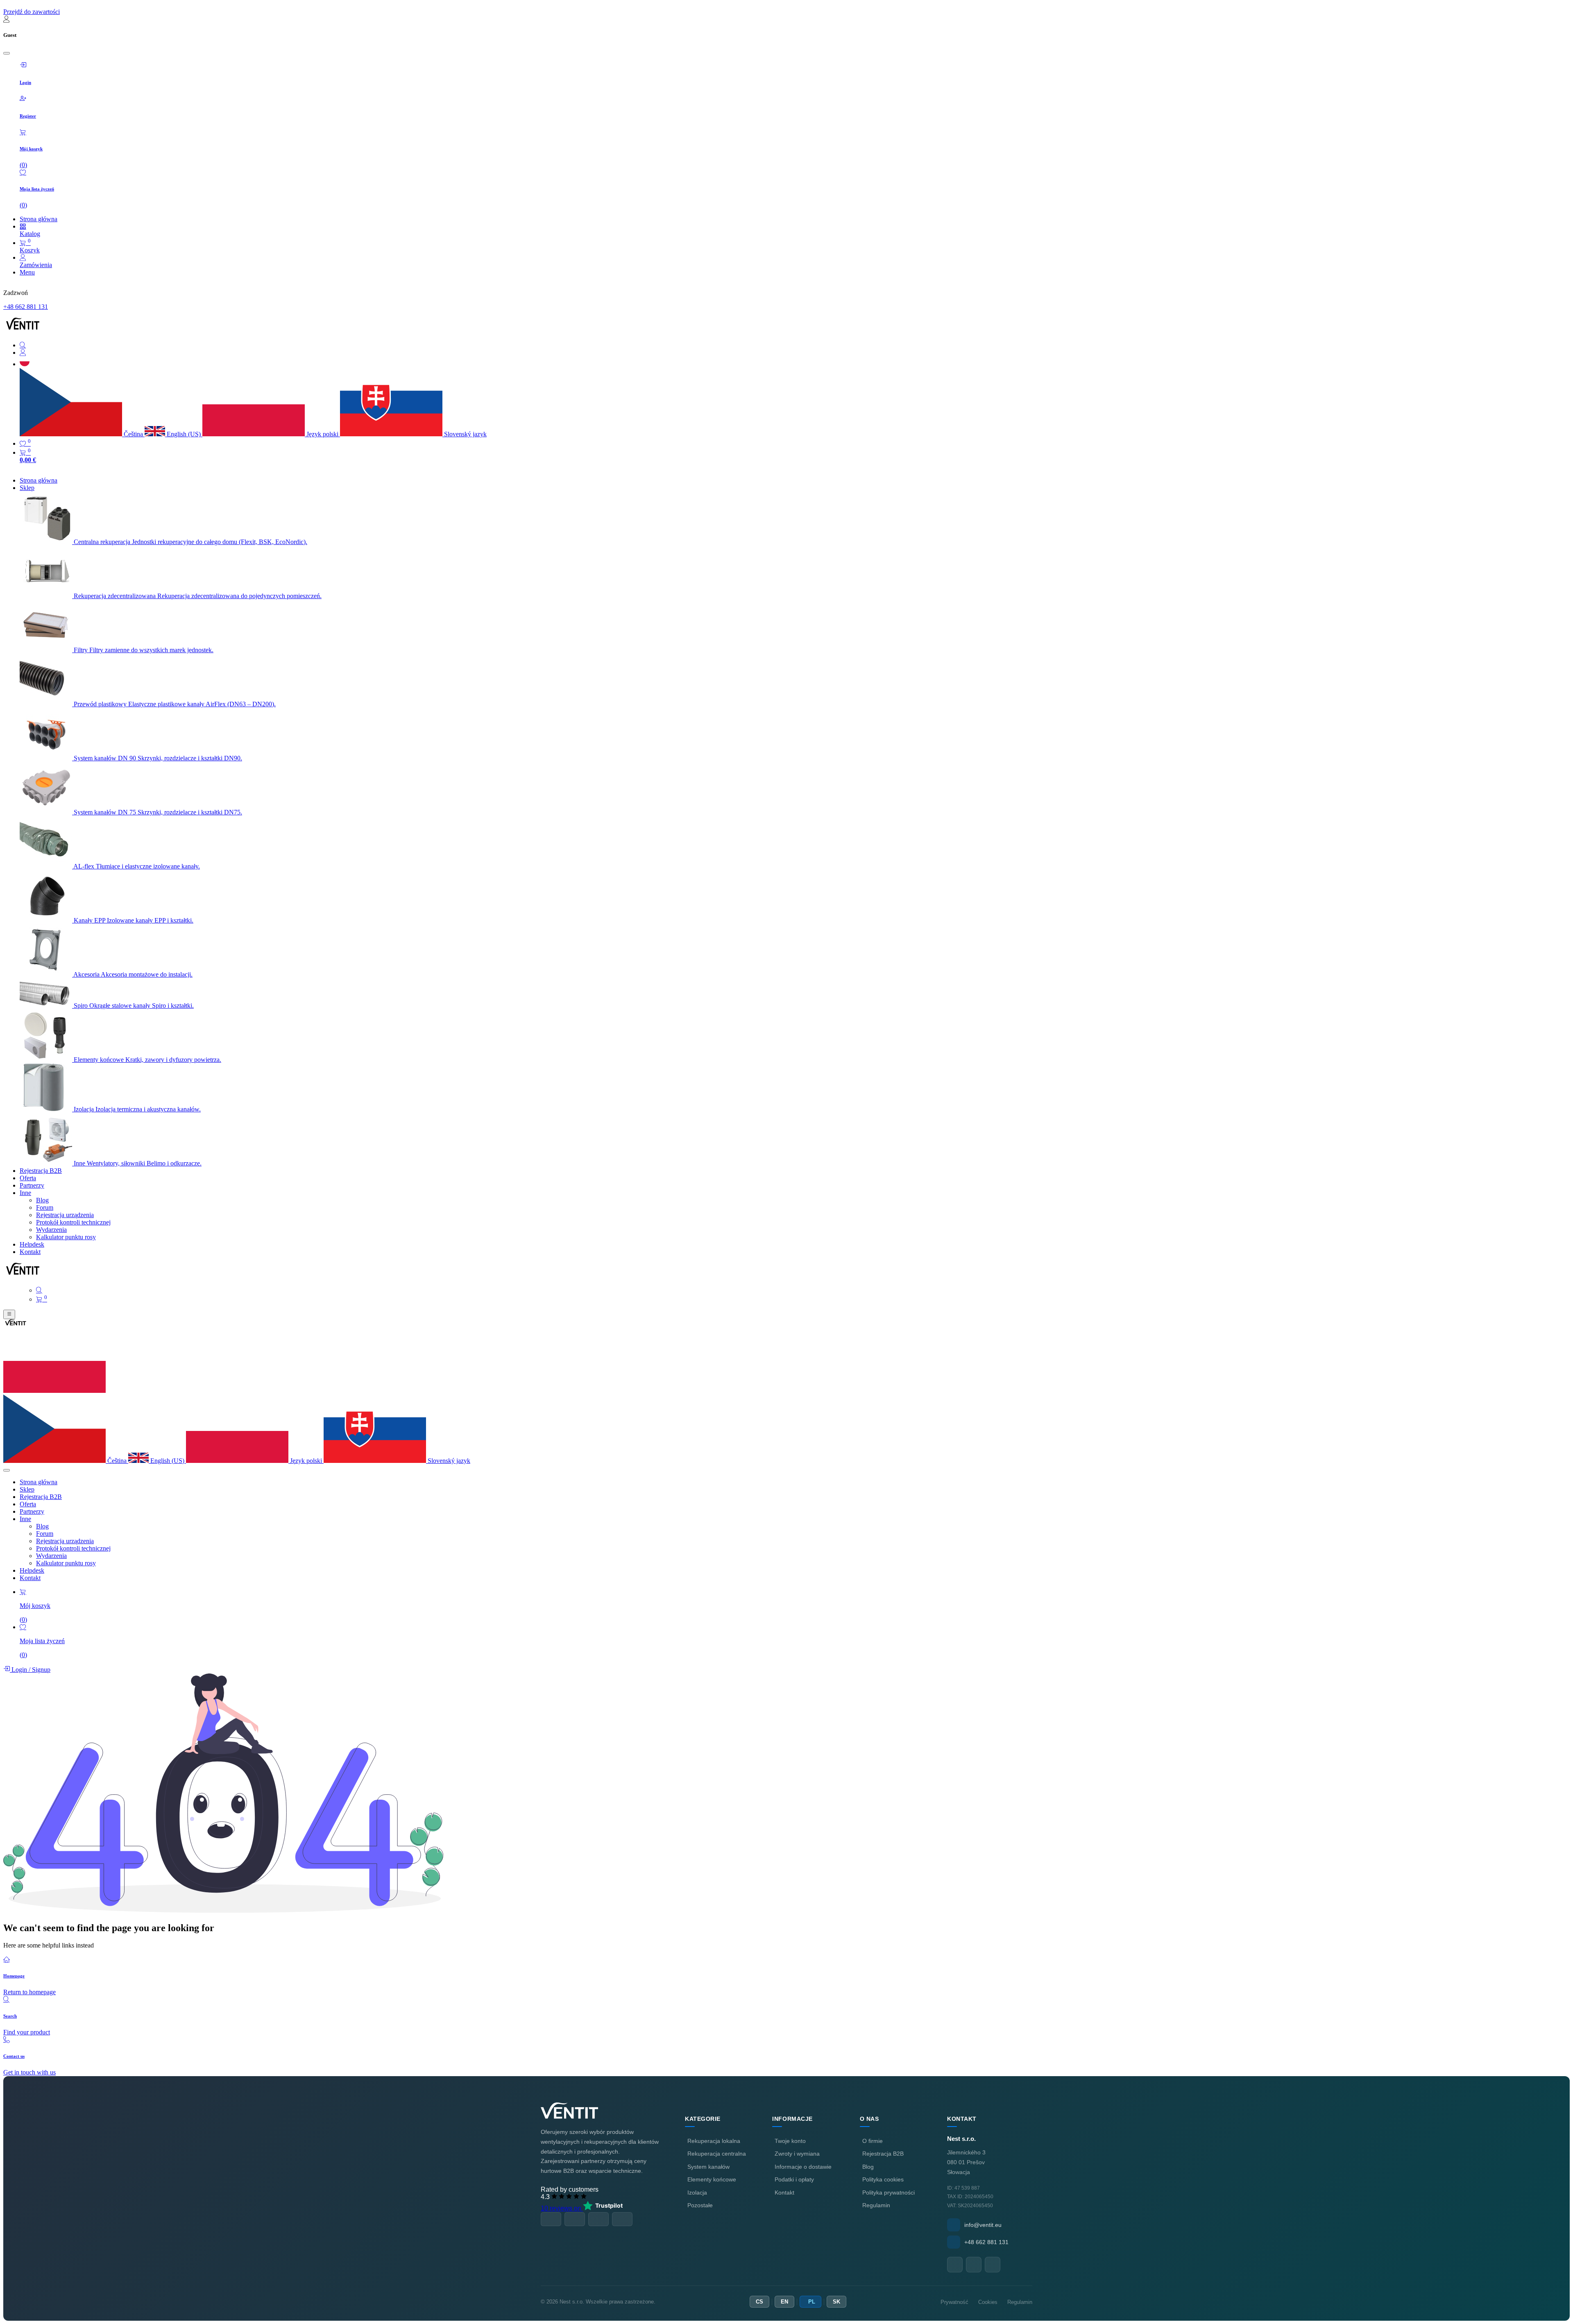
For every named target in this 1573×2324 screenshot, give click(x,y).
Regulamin (876, 2205)
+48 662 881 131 (26, 307)
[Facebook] (955, 2265)
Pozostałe (700, 2205)
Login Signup (30, 1670)
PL (812, 2302)
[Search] (795, 345)
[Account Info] (795, 353)
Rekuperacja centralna (717, 2154)
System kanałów (708, 2167)
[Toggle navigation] (9, 1314)
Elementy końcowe (712, 2179)
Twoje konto (790, 2141)
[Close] (7, 53)
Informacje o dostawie (803, 2167)
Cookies (988, 2302)
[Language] (25, 364)
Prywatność (954, 2302)
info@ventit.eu (983, 2225)
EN (784, 2302)
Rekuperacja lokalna (714, 2141)
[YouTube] (974, 2265)
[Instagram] (993, 2265)
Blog (868, 2167)
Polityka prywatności (888, 2192)
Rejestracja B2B (883, 2154)
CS (759, 2302)
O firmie (873, 2141)
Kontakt (784, 2192)
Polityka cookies (883, 2179)
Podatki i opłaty (794, 2179)
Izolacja (697, 2192)
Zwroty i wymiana (797, 2154)
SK (836, 2302)
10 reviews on (562, 2208)
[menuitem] (39, 480)
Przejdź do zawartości (32, 12)
